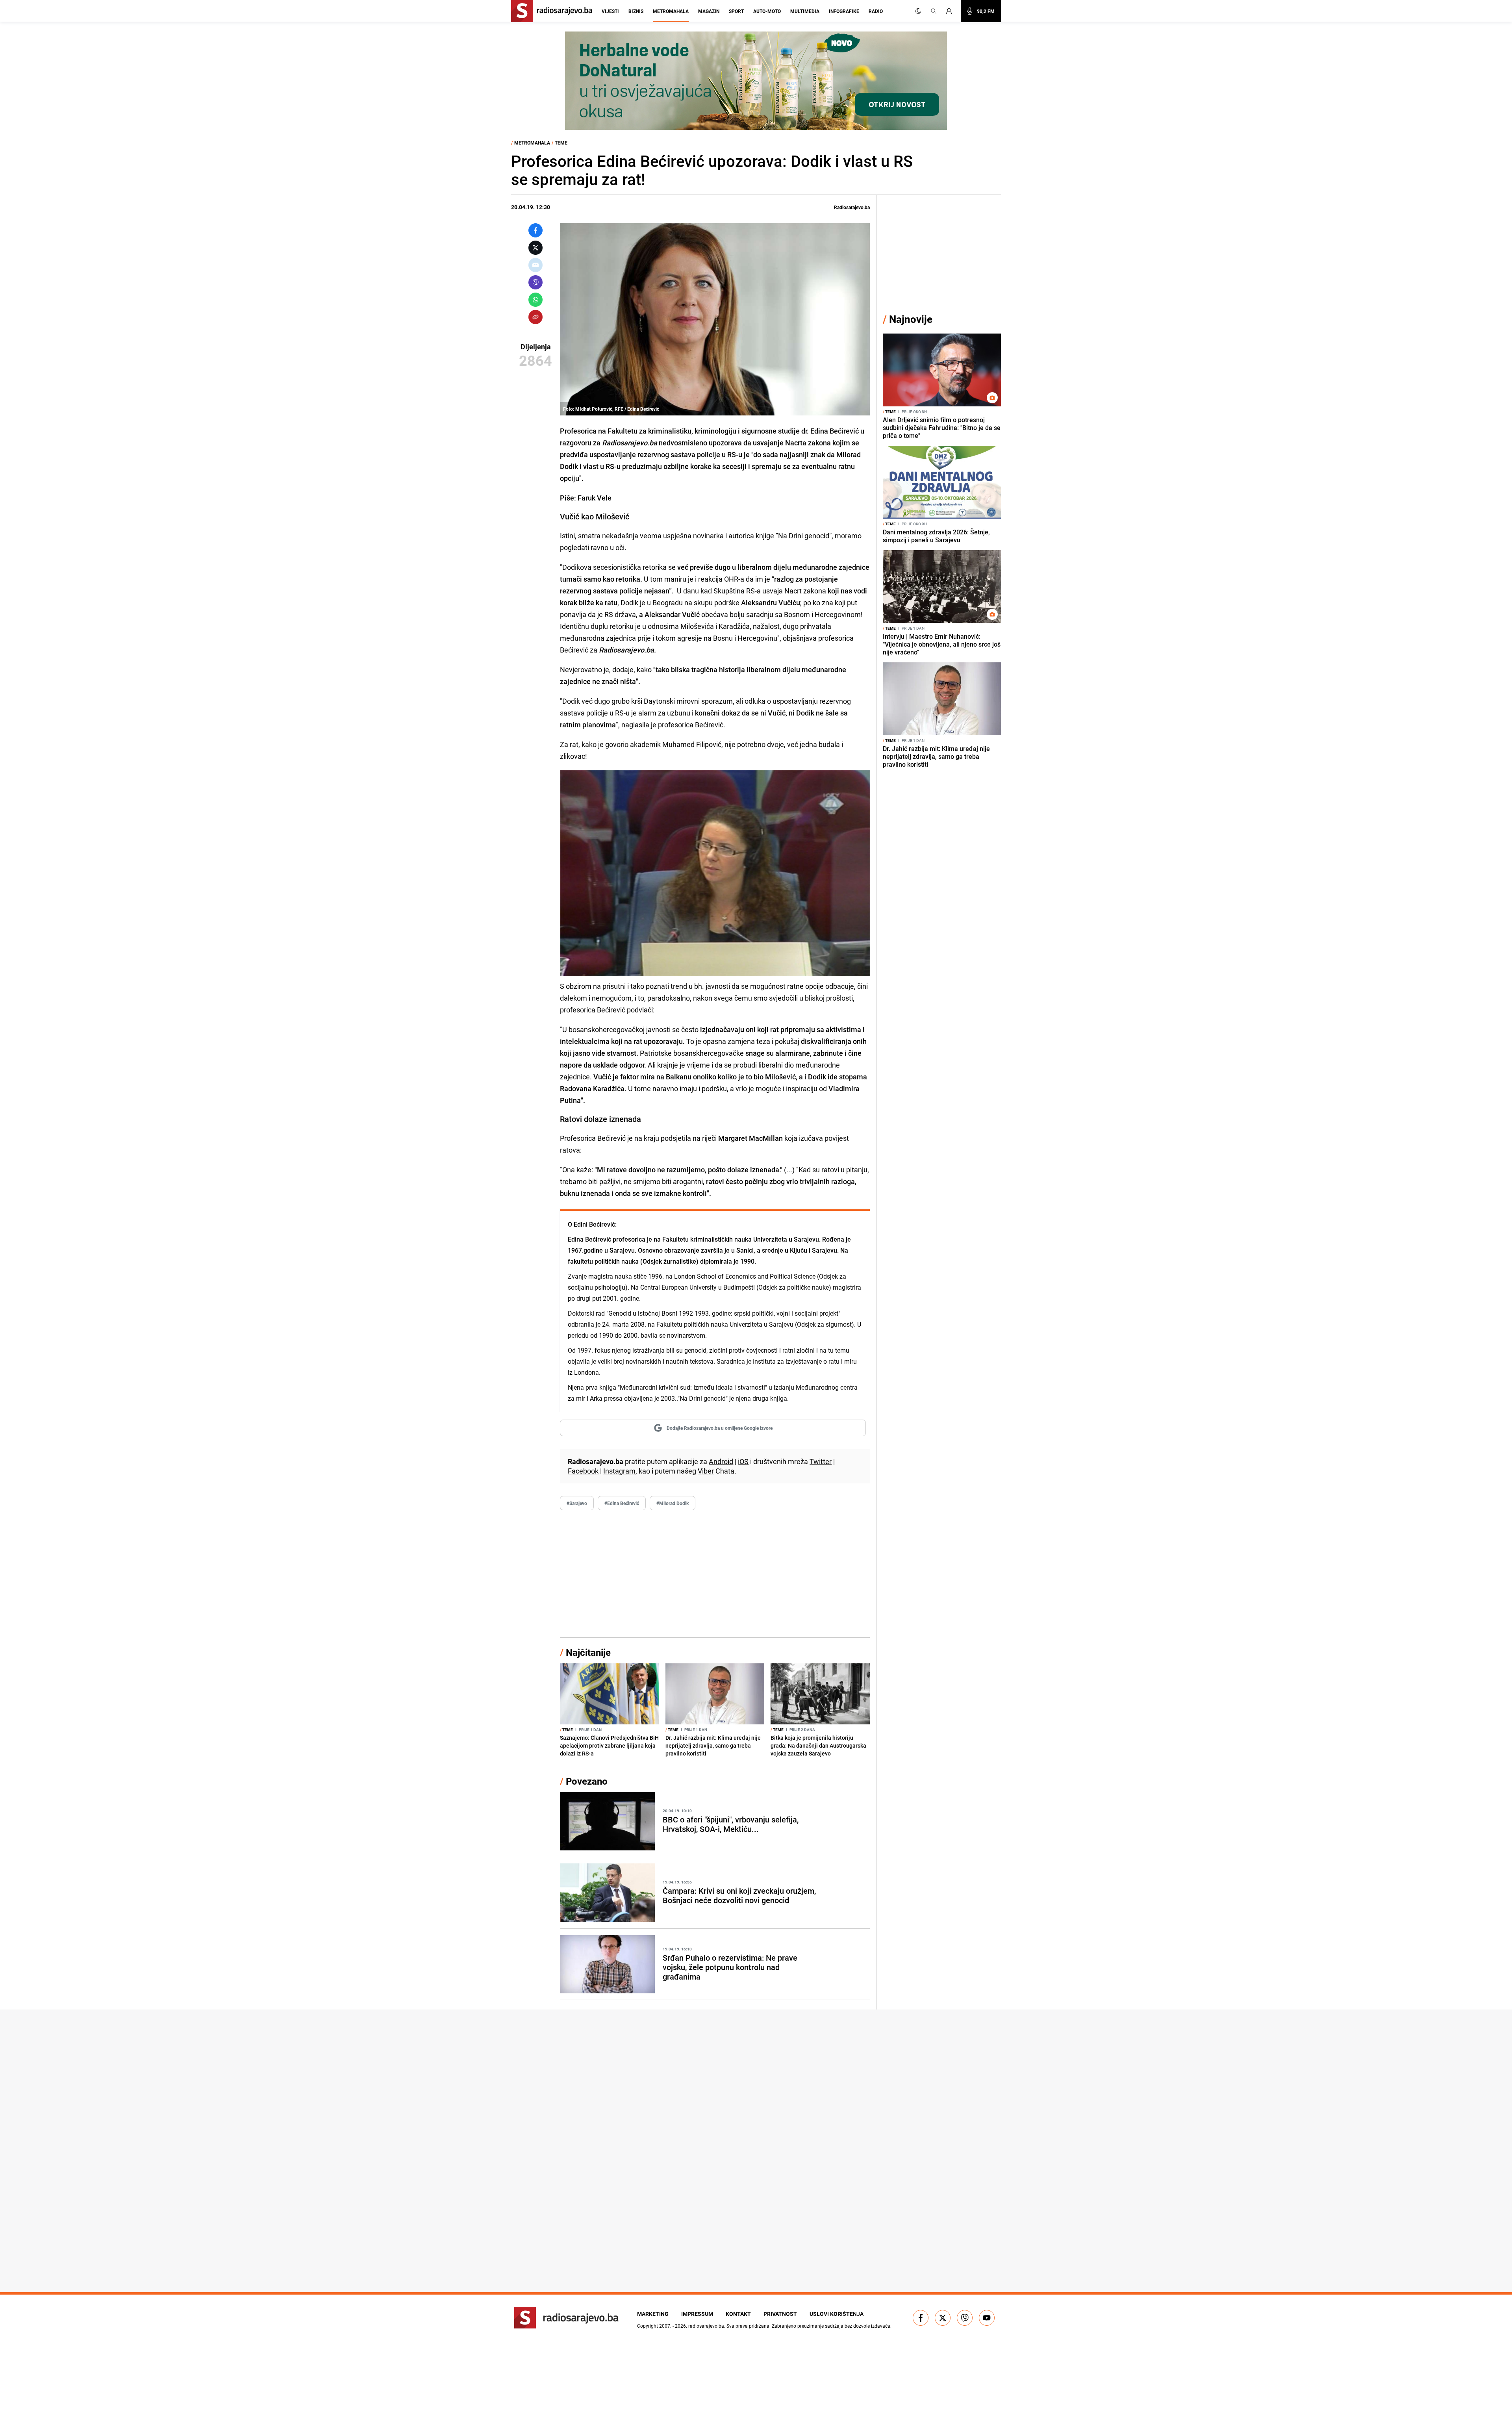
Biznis (636, 11)
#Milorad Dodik (673, 1503)
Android (721, 1461)
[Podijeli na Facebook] (535, 230)
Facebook (583, 1471)
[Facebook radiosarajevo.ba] (921, 2318)
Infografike (844, 11)
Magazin (709, 11)
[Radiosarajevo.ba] (566, 2318)
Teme (561, 143)
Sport (736, 11)
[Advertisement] (715, 1574)
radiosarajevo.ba (706, 2326)
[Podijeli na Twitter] (535, 248)
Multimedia (805, 11)
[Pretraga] (934, 11)
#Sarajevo (577, 1503)
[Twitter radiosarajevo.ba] (943, 2318)
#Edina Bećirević (622, 1503)
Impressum (697, 2314)
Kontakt (738, 2314)
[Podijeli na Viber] (535, 282)
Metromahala (671, 11)
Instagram (619, 1471)
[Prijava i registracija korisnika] (951, 11)
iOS (743, 1461)
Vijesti (610, 11)
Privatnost (780, 2314)
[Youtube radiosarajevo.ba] (987, 2318)
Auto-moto (767, 11)
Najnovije (911, 319)
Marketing (653, 2314)
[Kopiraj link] (535, 317)
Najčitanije (588, 1652)
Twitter (821, 1461)
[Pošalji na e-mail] (535, 265)
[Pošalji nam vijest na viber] (965, 2318)
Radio (876, 11)
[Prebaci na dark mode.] (918, 11)
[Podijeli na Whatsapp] (535, 300)
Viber (706, 1471)
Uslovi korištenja (837, 2314)
